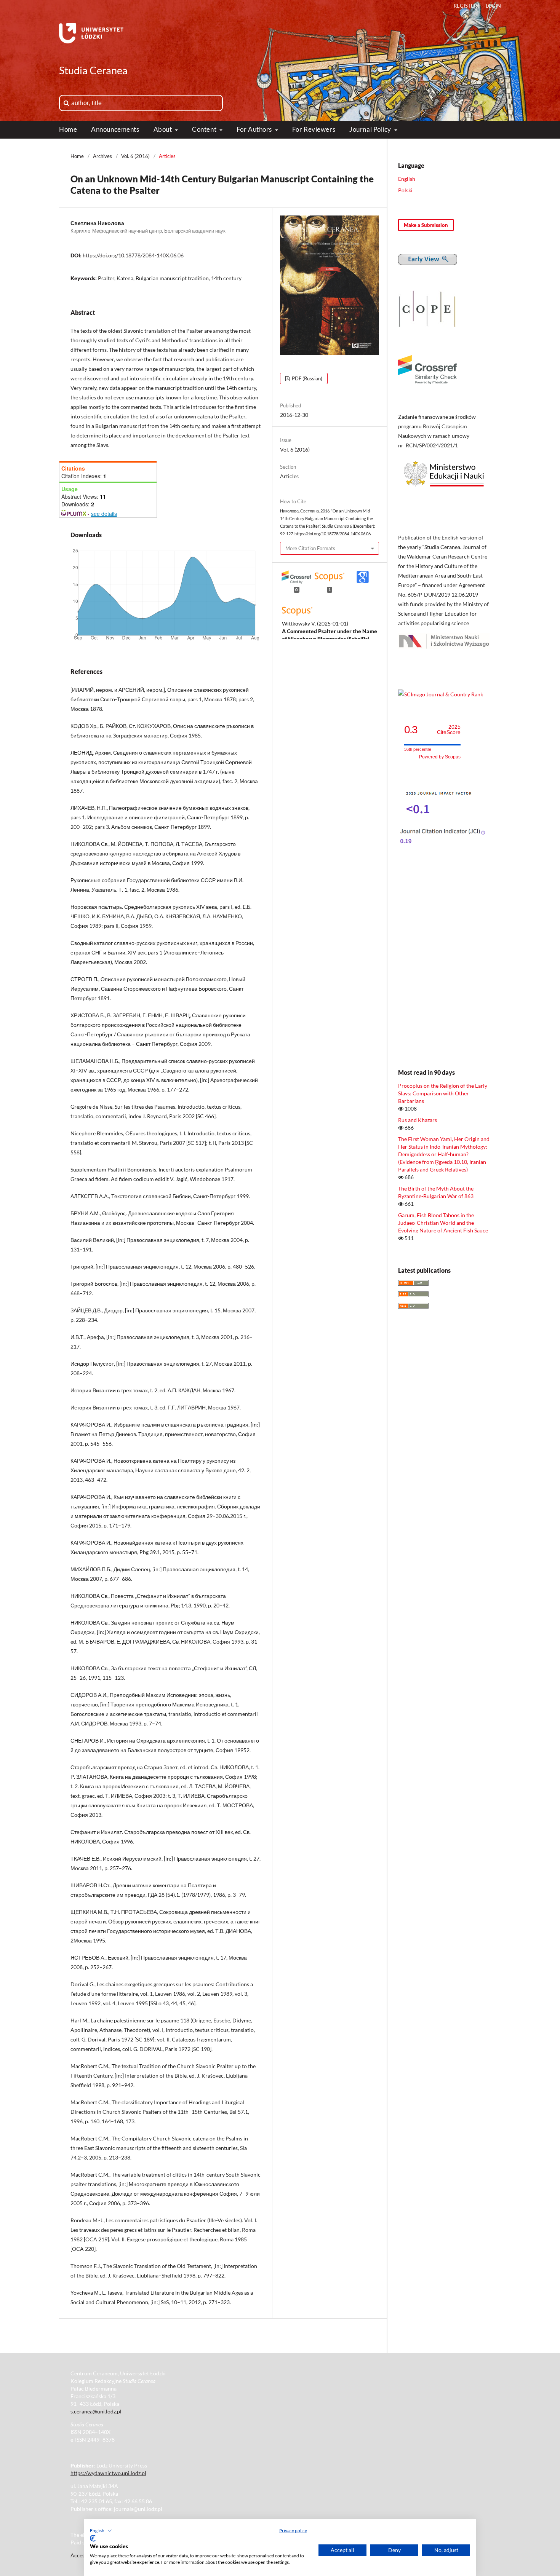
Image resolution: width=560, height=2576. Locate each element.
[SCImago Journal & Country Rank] (441, 694)
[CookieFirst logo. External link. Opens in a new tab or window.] (93, 2538)
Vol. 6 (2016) (135, 156)
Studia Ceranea (93, 70)
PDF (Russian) (306, 378)
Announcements (115, 129)
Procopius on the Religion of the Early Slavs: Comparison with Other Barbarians (443, 1093)
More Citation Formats (310, 548)
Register (465, 6)
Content (205, 129)
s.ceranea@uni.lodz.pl (96, 2411)
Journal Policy (371, 129)
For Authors (255, 129)
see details (104, 514)
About (163, 129)
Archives (102, 156)
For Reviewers (314, 129)
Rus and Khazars (418, 1120)
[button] (101, 2531)
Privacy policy (293, 2531)
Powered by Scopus (440, 757)
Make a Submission (426, 225)
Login (493, 6)
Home (68, 129)
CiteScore (449, 730)
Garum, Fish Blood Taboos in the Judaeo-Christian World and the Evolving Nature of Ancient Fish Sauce (443, 1223)
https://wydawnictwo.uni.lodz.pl (108, 2473)
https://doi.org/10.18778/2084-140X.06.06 (133, 255)
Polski (405, 190)
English (407, 179)
